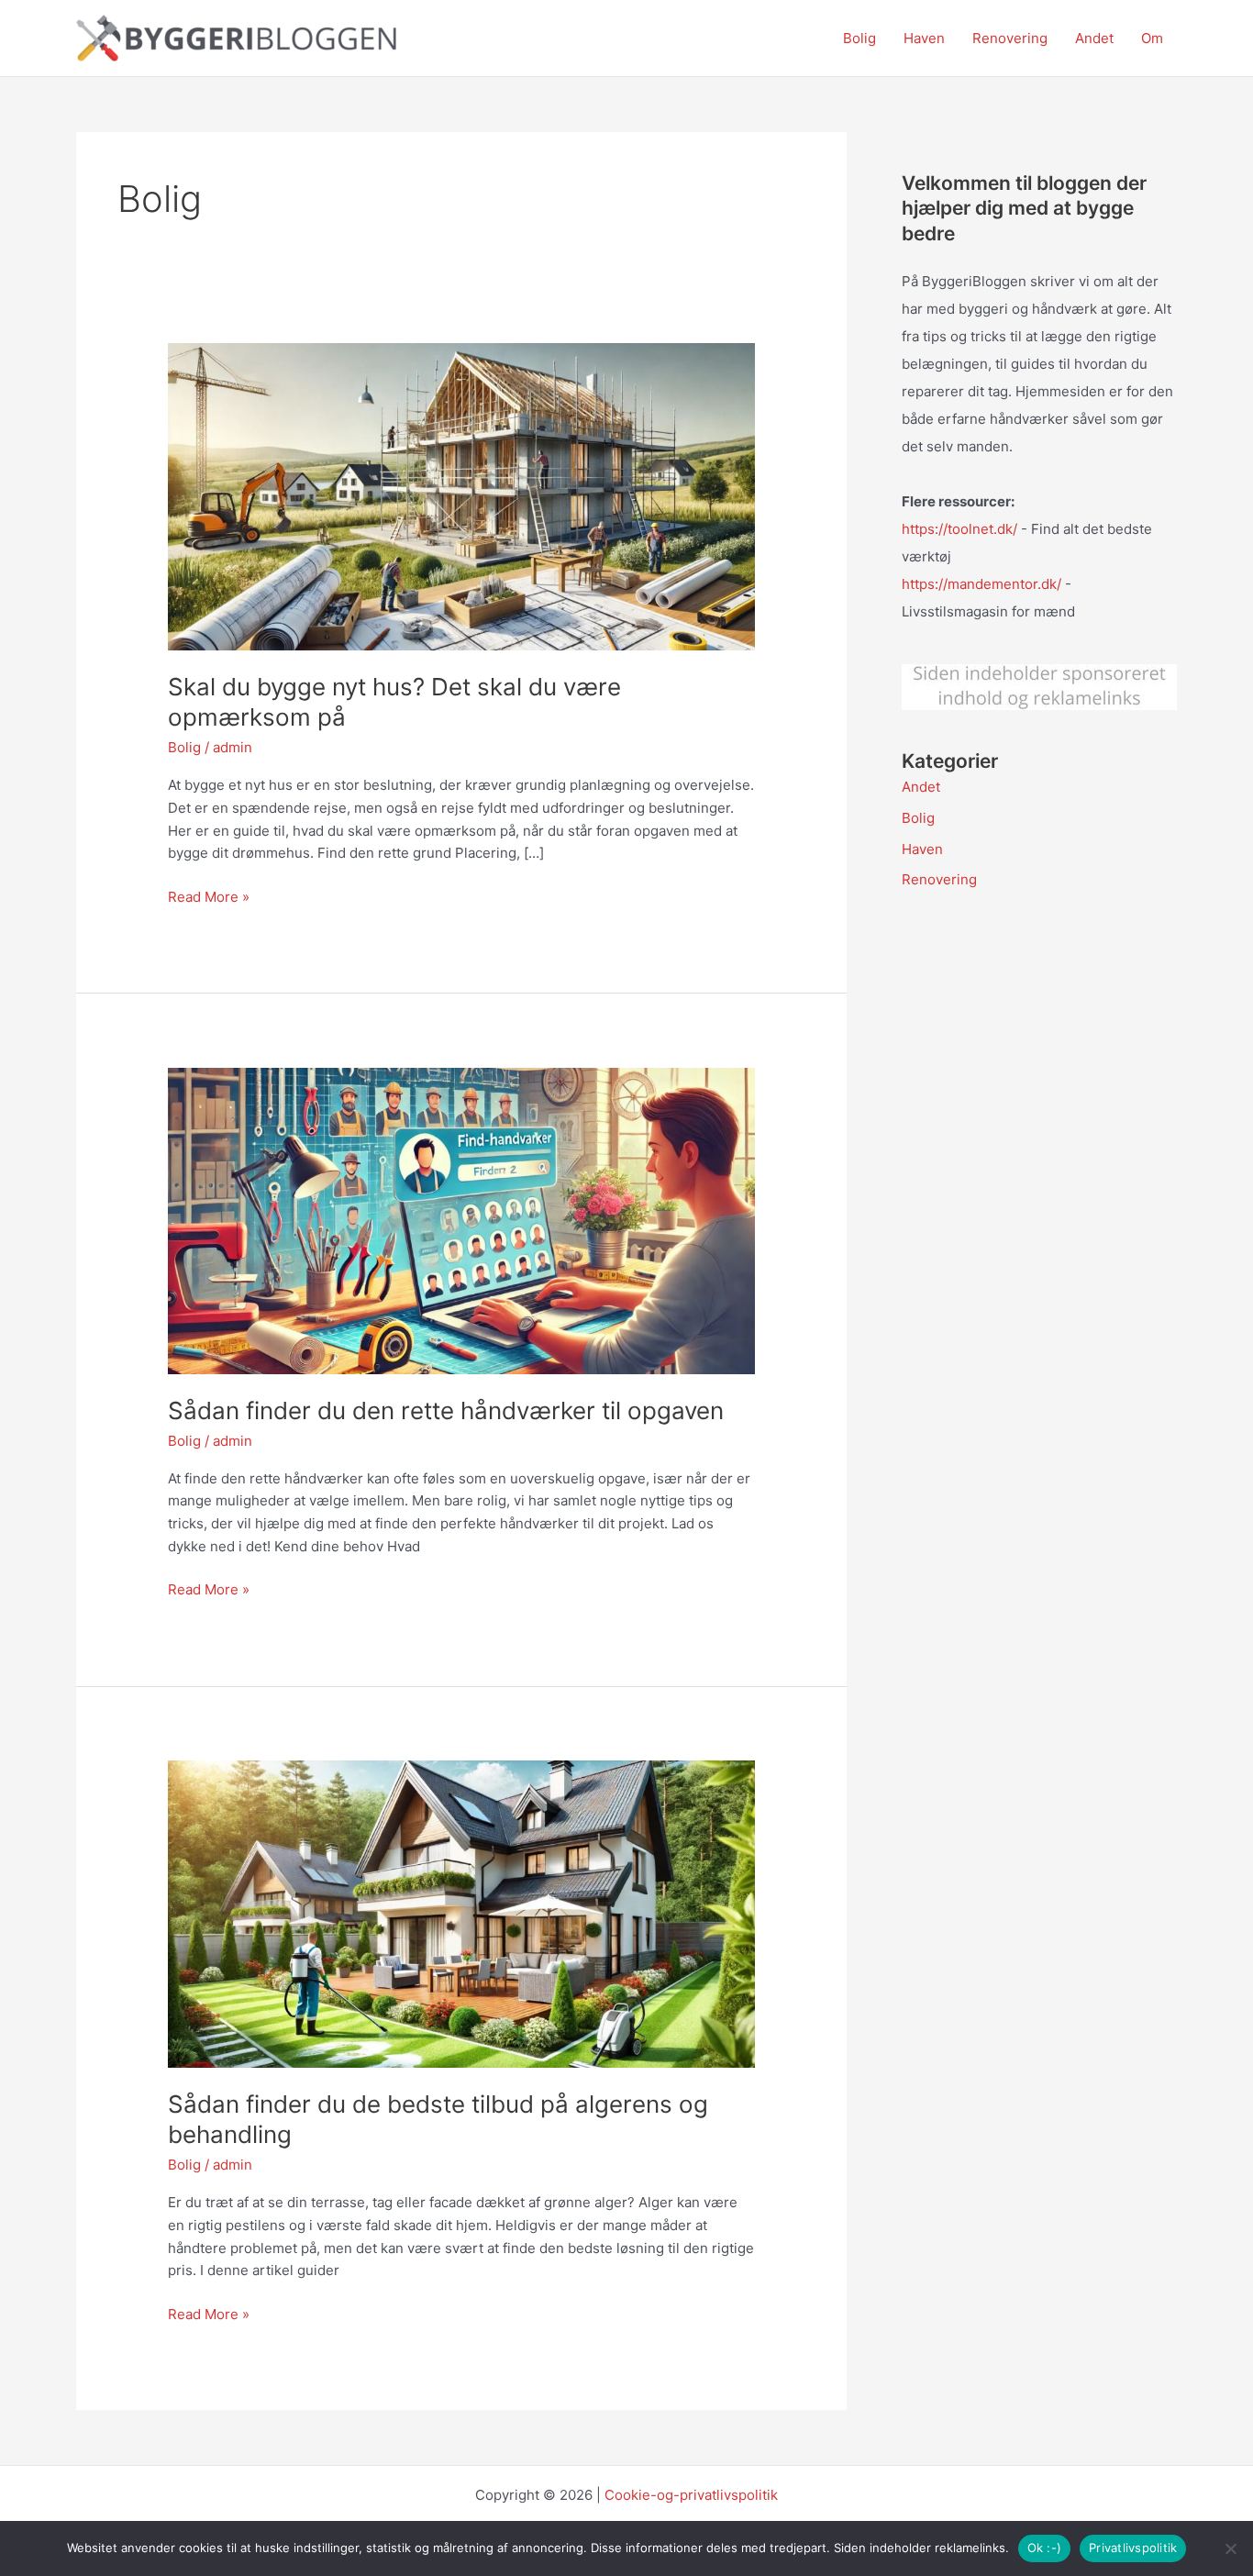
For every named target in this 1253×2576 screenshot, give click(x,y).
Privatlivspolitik (1133, 2548)
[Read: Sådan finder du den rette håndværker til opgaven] (461, 1220)
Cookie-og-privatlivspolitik (691, 2495)
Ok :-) (1045, 2548)
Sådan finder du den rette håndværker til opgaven (446, 1410)
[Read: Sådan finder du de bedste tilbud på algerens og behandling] (461, 1913)
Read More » (209, 898)
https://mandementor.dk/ (981, 584)
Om (1152, 38)
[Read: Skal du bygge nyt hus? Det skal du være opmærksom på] (461, 496)
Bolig (859, 38)
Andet (1094, 38)
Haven (924, 38)
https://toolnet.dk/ (959, 529)
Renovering (1010, 38)
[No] (1230, 2548)
